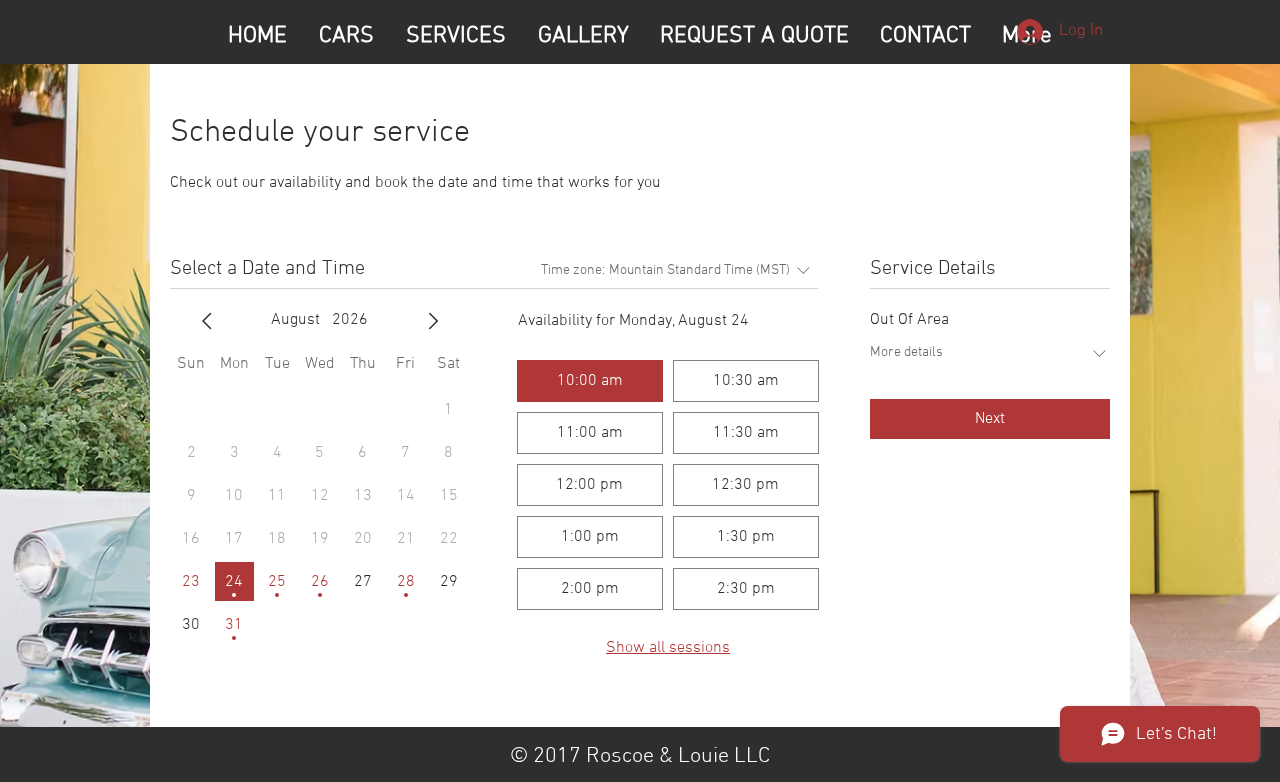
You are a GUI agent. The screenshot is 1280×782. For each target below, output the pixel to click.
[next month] (433, 321)
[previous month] (207, 321)
